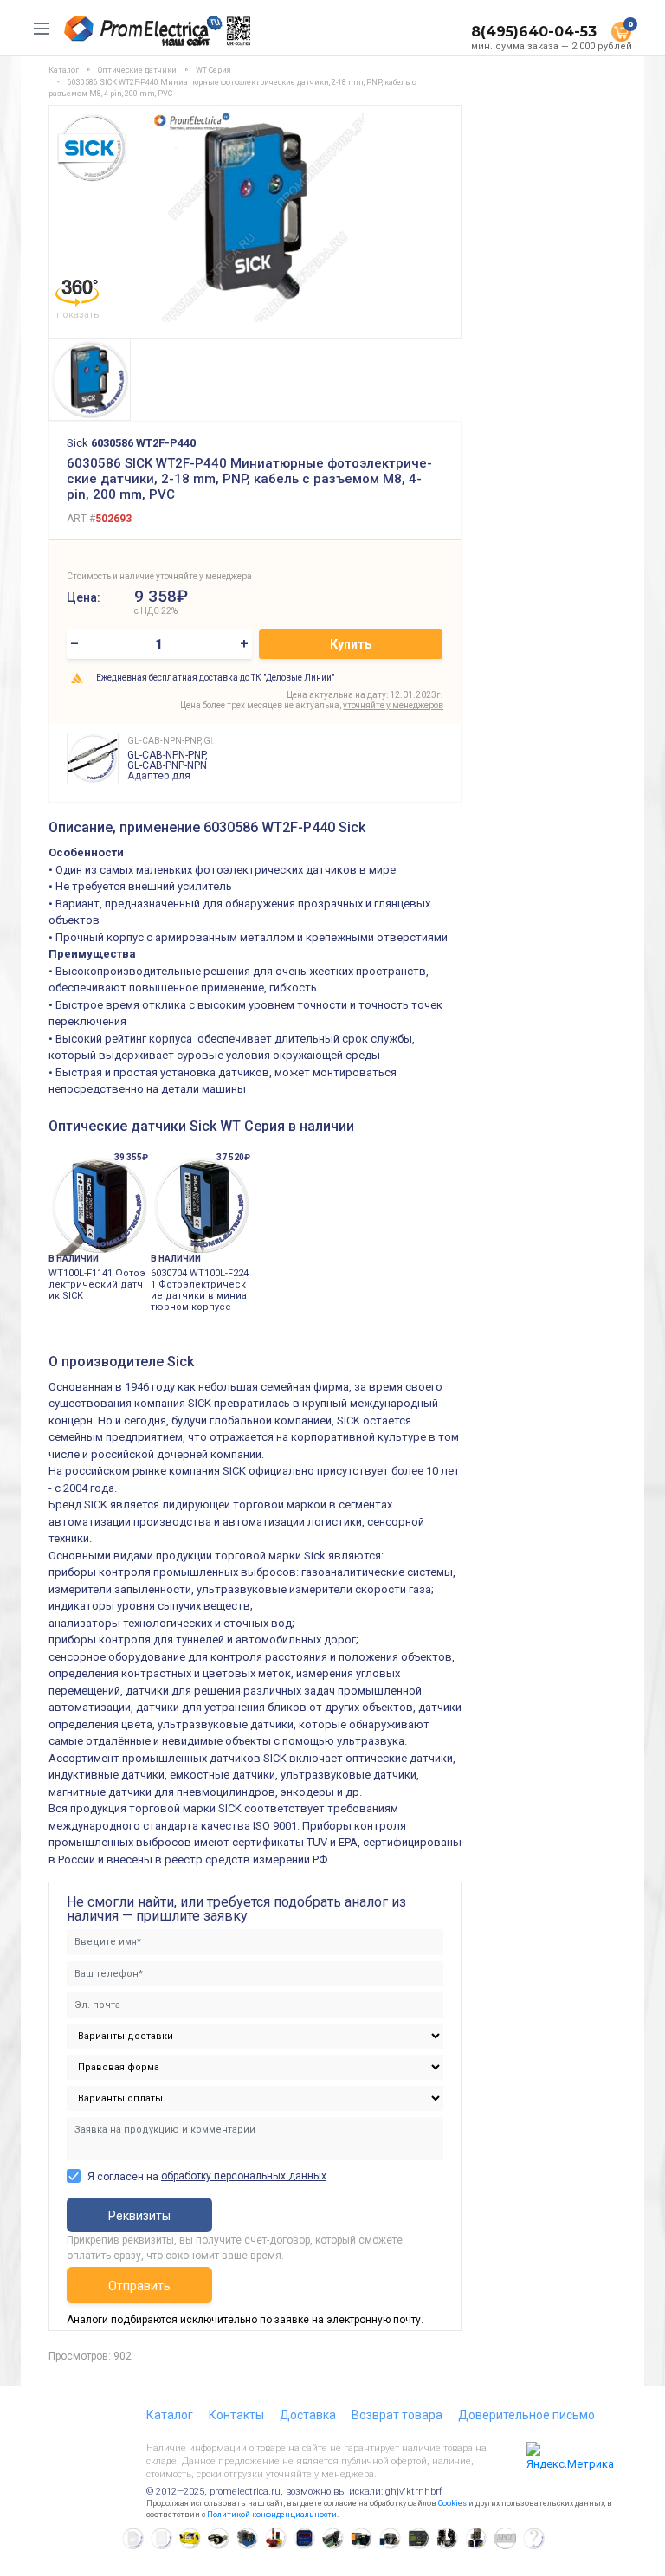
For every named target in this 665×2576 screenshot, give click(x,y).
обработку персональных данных (244, 2176)
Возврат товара (397, 2415)
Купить (351, 644)
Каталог (170, 2415)
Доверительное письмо (526, 2415)
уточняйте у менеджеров (393, 705)
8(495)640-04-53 (534, 32)
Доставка (308, 2415)
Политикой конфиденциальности (272, 2515)
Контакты (236, 2415)
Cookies (452, 2503)
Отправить (139, 2286)
